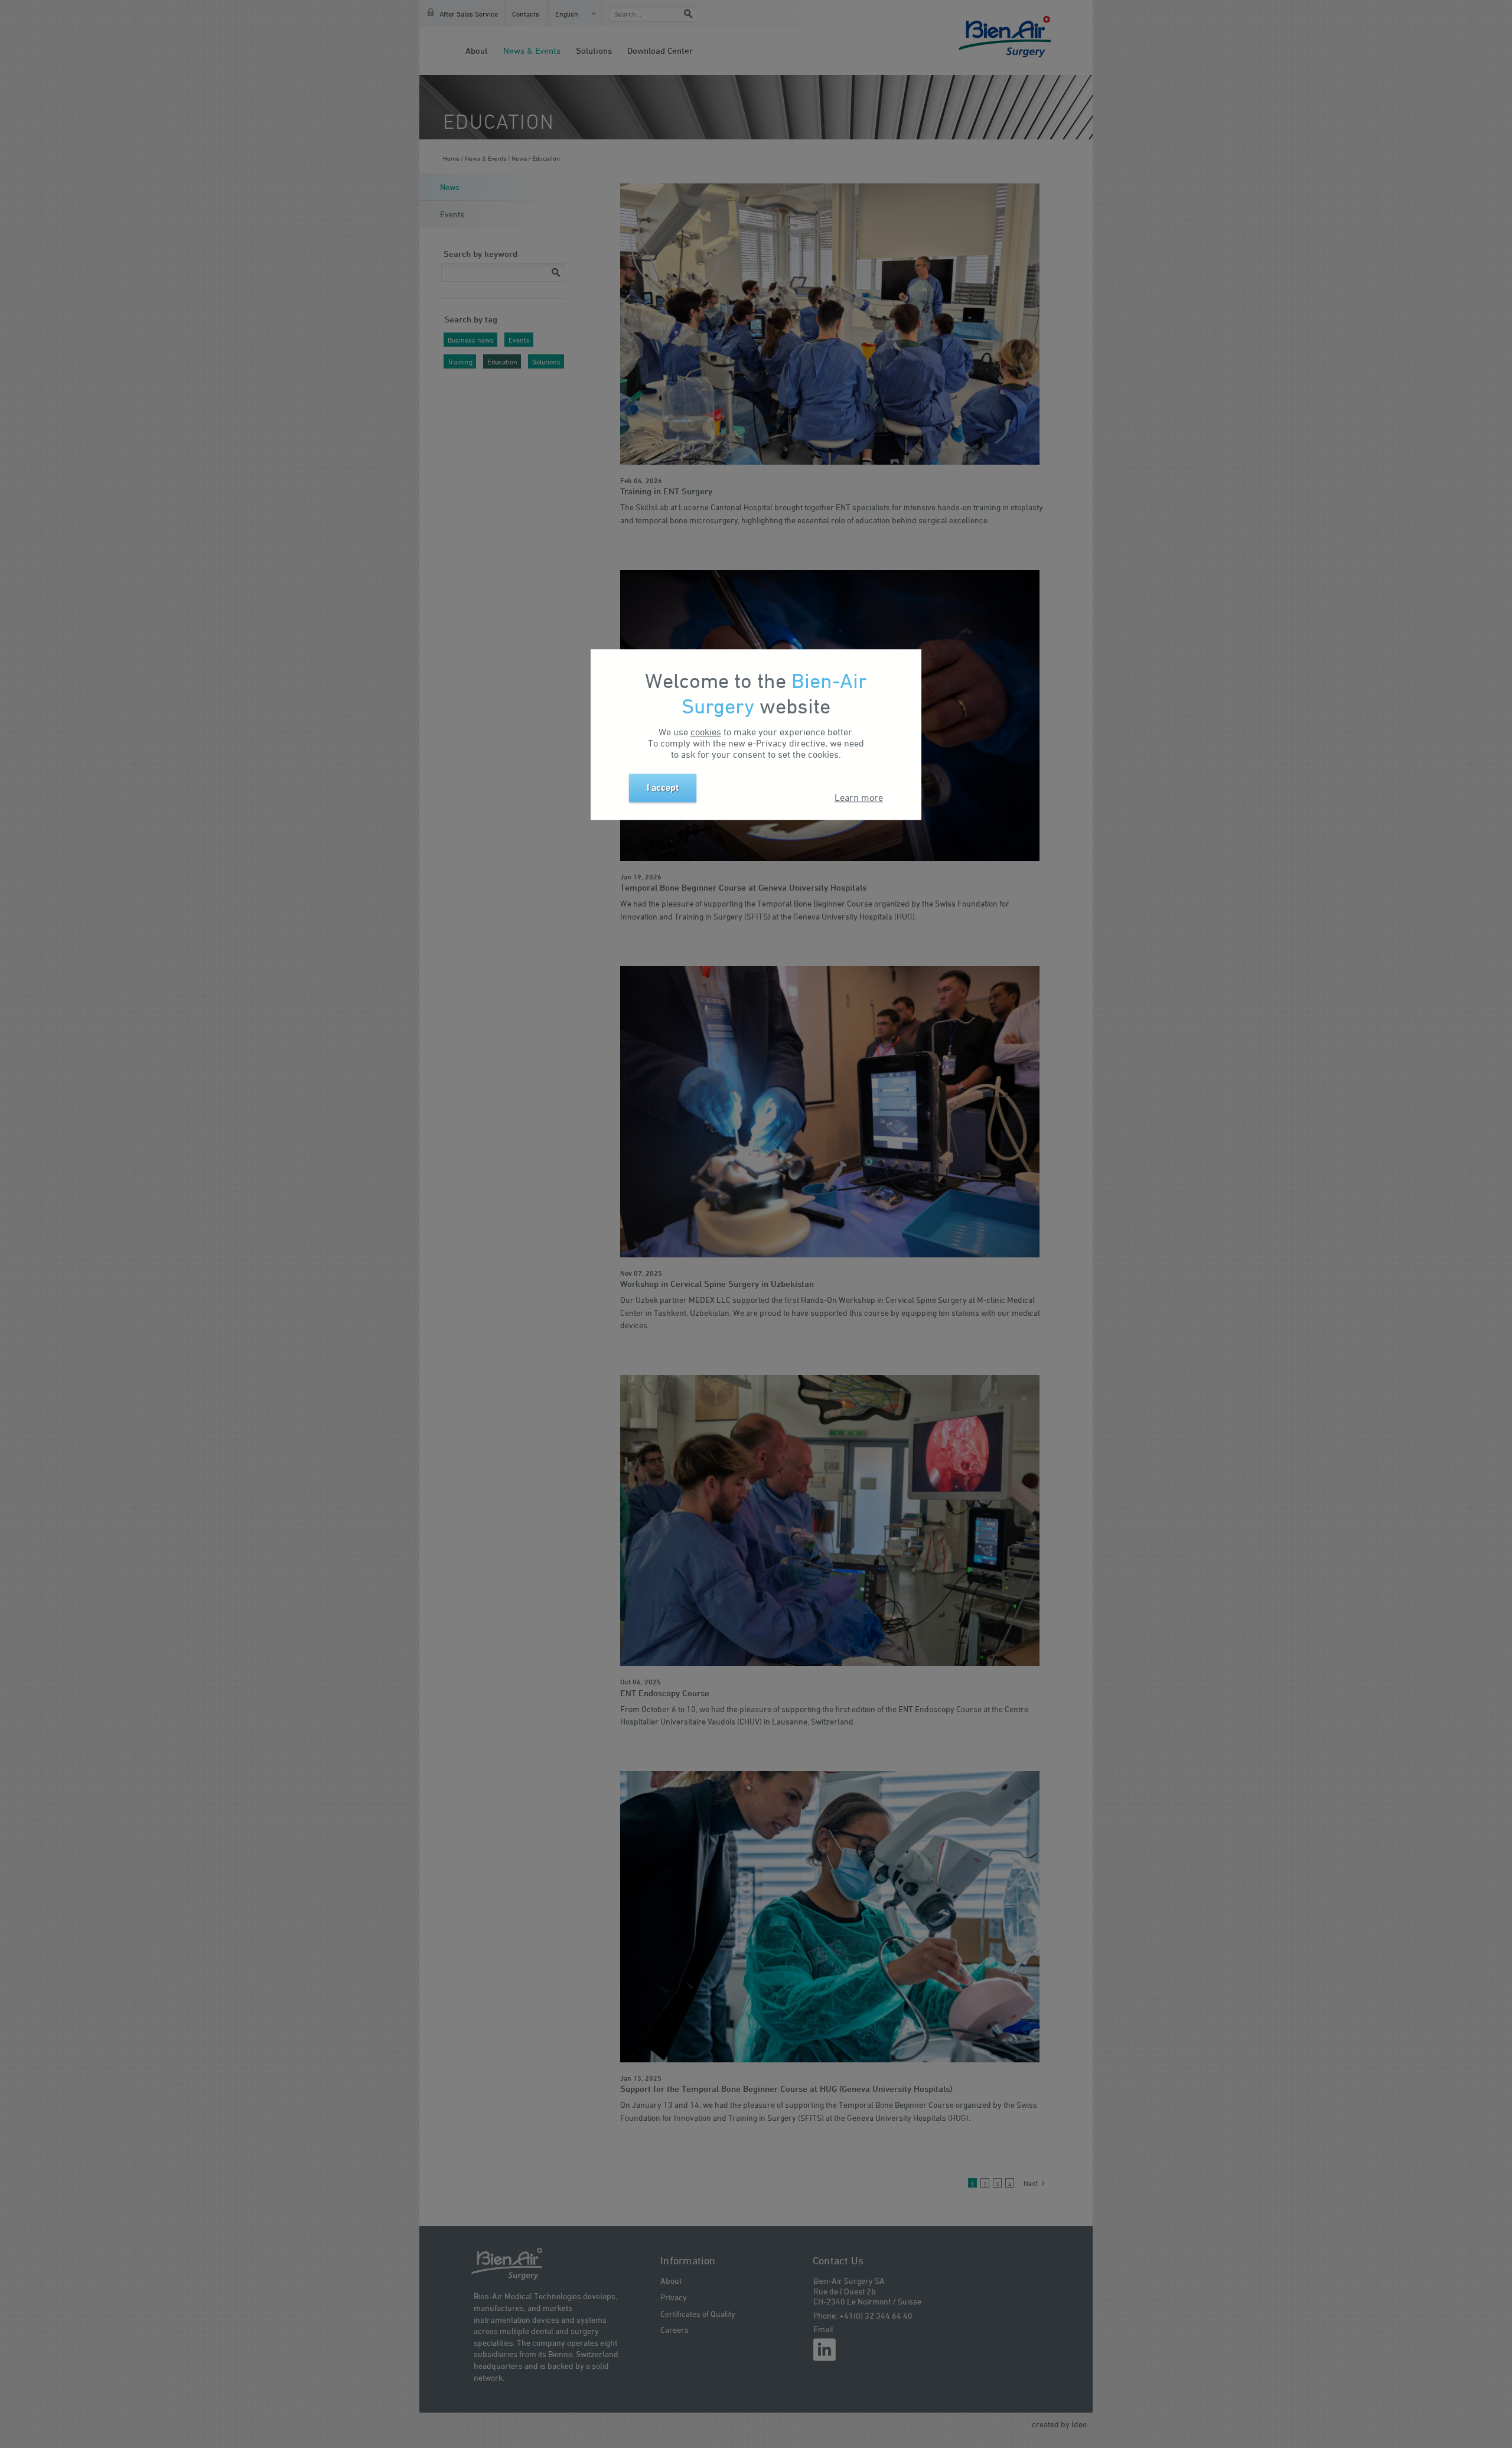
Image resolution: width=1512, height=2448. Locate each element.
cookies (706, 732)
